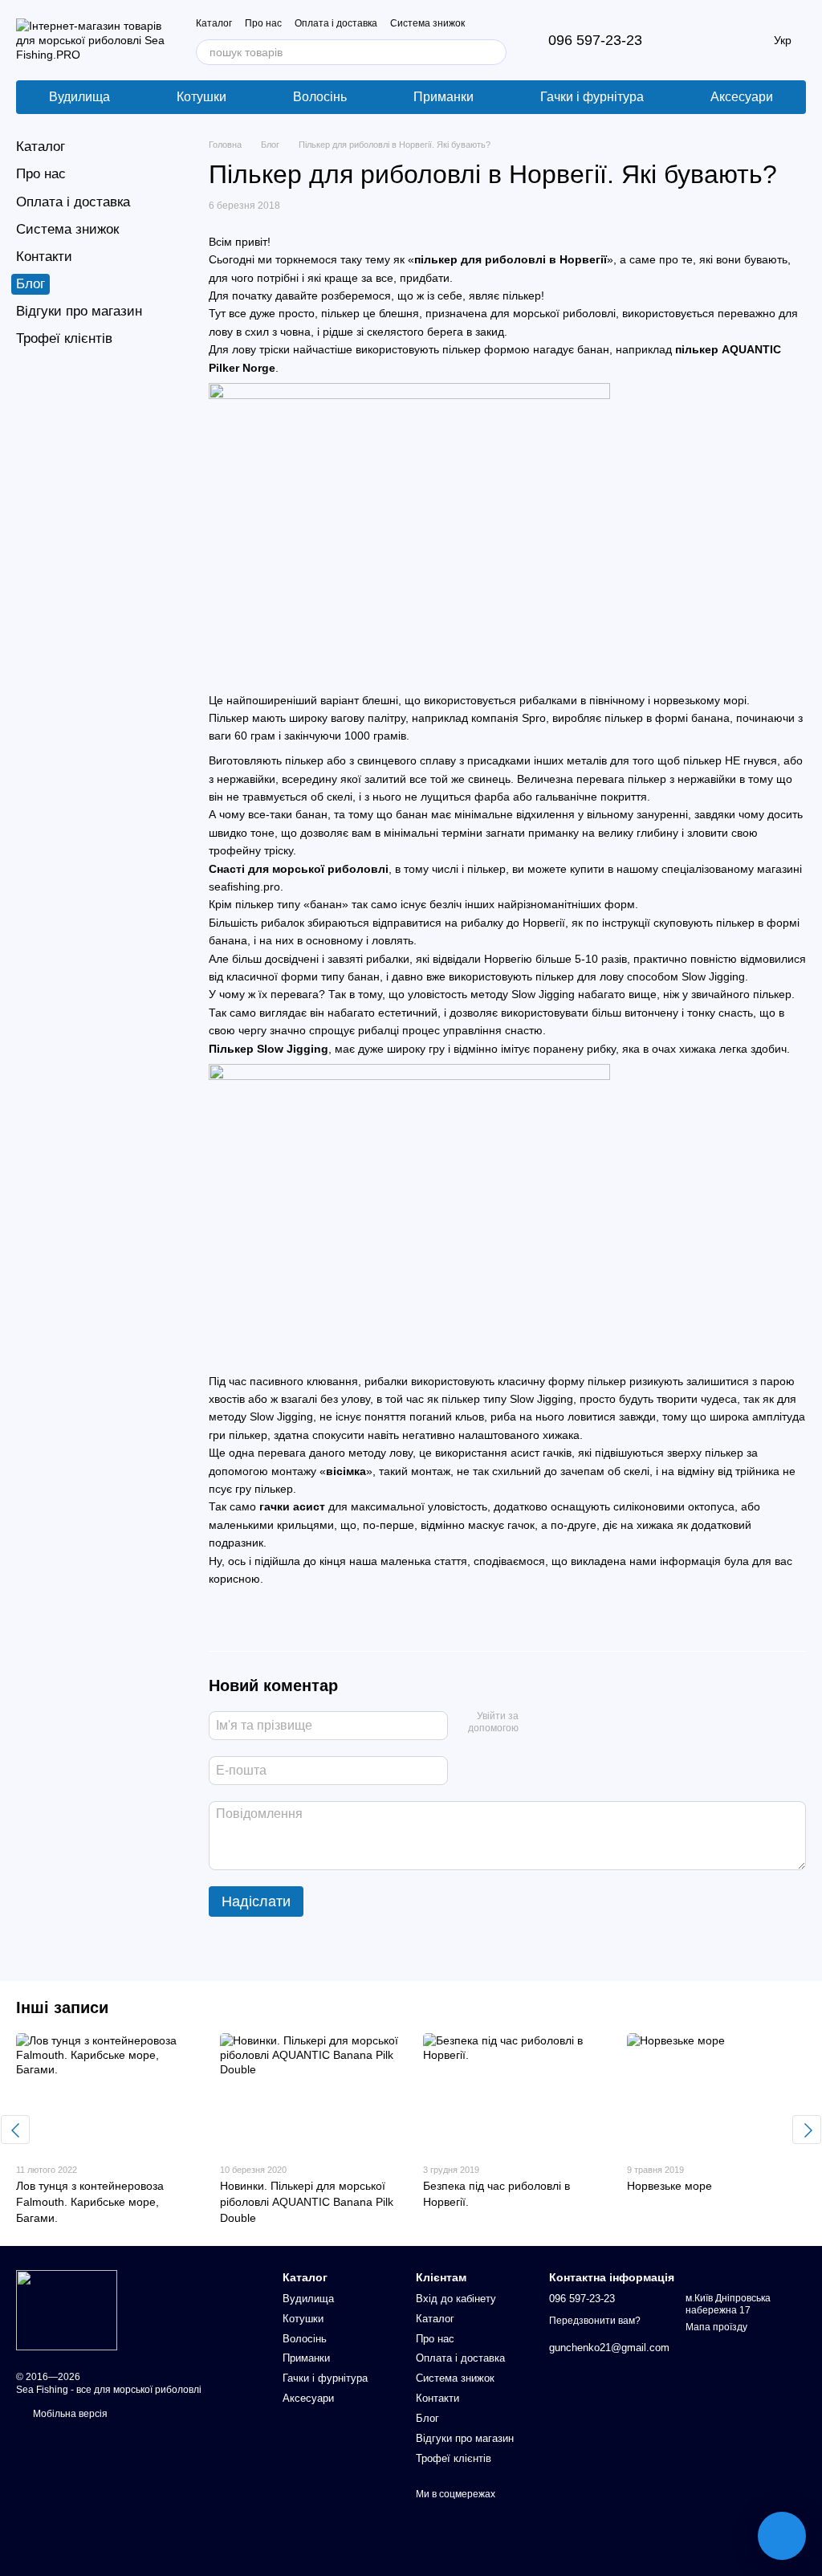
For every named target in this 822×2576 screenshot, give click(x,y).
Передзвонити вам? (595, 2321)
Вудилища (79, 97)
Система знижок (427, 23)
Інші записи (62, 2007)
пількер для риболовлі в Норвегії (511, 259)
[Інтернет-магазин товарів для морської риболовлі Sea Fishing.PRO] (67, 2309)
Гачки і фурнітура (592, 97)
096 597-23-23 (595, 40)
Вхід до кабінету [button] (456, 2299)
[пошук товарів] (494, 52)
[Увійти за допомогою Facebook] (536, 1723)
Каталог (214, 23)
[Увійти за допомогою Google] (562, 1723)
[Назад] (15, 2130)
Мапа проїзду (716, 2327)
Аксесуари (742, 97)
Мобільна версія (69, 2414)
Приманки (444, 97)
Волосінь (320, 97)
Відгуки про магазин (79, 311)
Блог (31, 284)
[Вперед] (807, 2130)
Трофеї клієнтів (64, 338)
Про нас (263, 23)
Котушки (201, 97)
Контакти (44, 257)
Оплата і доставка (336, 23)
